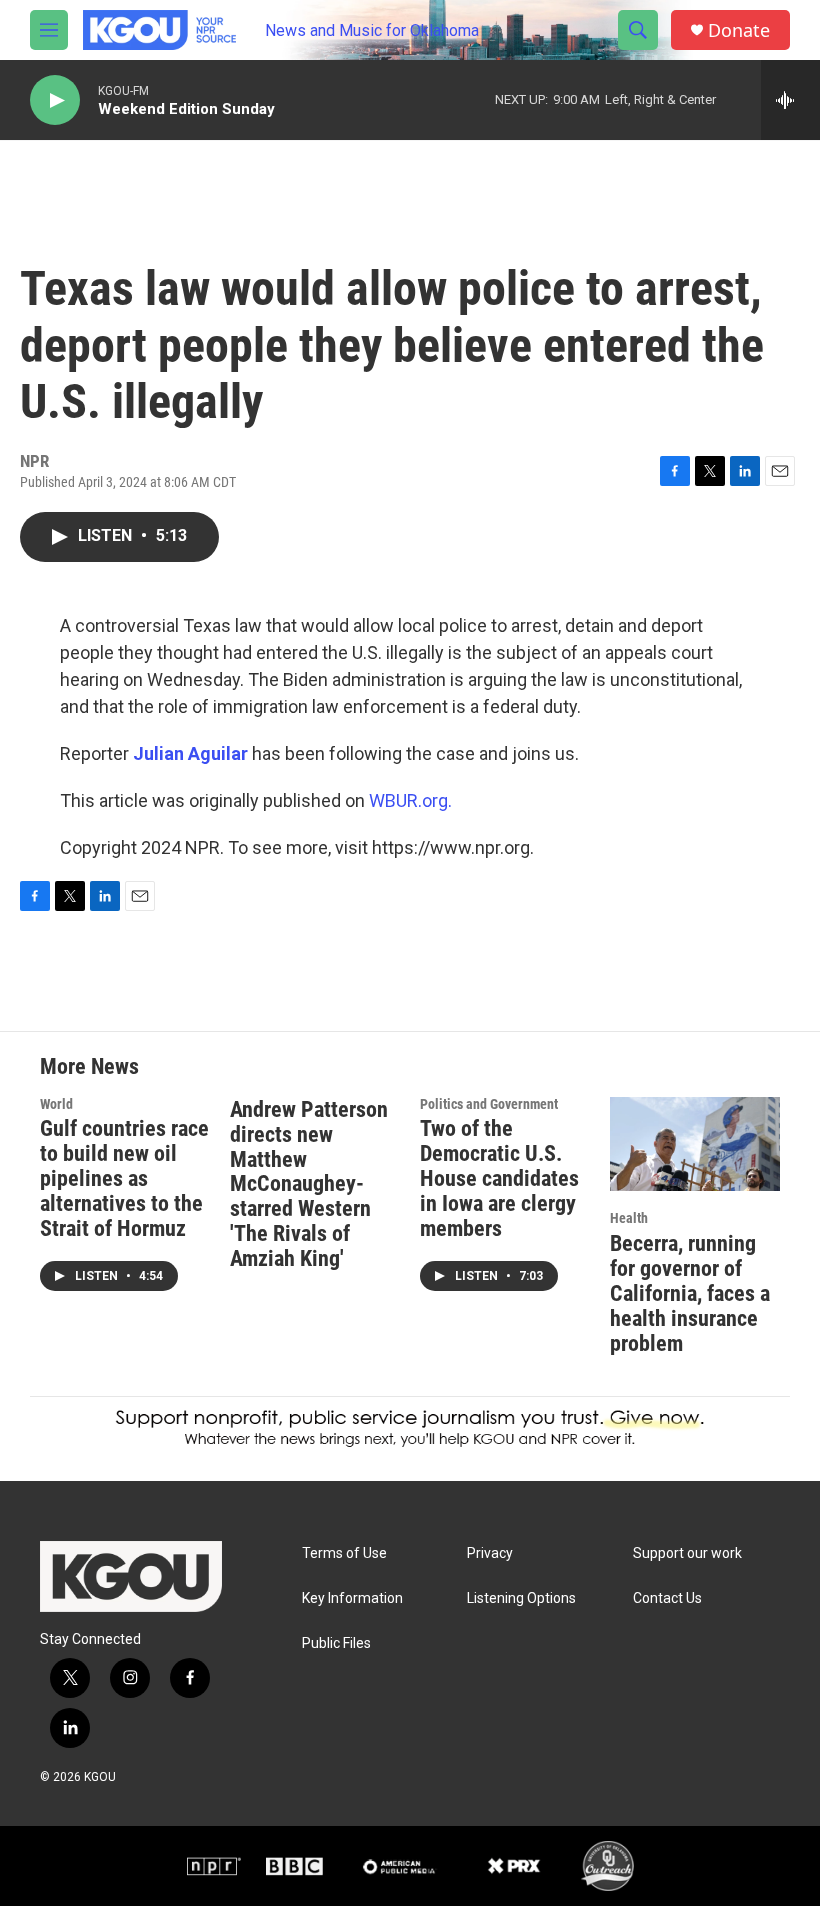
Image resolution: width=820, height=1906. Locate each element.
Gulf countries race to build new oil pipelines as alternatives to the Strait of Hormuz (124, 1178)
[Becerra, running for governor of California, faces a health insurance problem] (695, 1144)
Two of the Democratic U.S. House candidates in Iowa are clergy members (499, 1178)
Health (629, 1218)
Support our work (687, 1553)
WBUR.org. (410, 800)
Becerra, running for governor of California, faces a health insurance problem (690, 1293)
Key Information (352, 1598)
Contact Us (667, 1598)
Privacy (490, 1553)
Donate (739, 30)
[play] (55, 100)
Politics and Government (489, 1104)
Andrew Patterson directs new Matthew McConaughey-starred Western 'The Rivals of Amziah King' (309, 1184)
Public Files (336, 1643)
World (56, 1104)
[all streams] (790, 100)
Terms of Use (344, 1553)
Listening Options (521, 1598)
